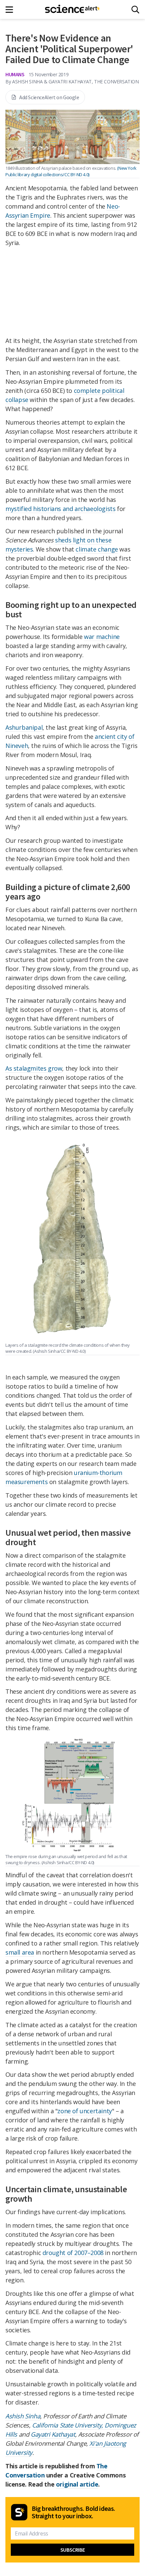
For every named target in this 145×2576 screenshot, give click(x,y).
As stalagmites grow (34, 1068)
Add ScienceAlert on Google (49, 97)
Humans (15, 74)
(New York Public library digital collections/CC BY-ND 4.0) (71, 171)
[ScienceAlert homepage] (73, 9)
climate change (97, 549)
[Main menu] (11, 10)
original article (77, 2484)
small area (20, 1952)
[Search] (135, 10)
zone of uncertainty (84, 2111)
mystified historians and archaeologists (60, 509)
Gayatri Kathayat (53, 2434)
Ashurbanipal (24, 727)
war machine (102, 637)
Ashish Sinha (23, 2416)
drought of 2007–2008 (73, 2253)
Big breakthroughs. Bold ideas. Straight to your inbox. (74, 2512)
